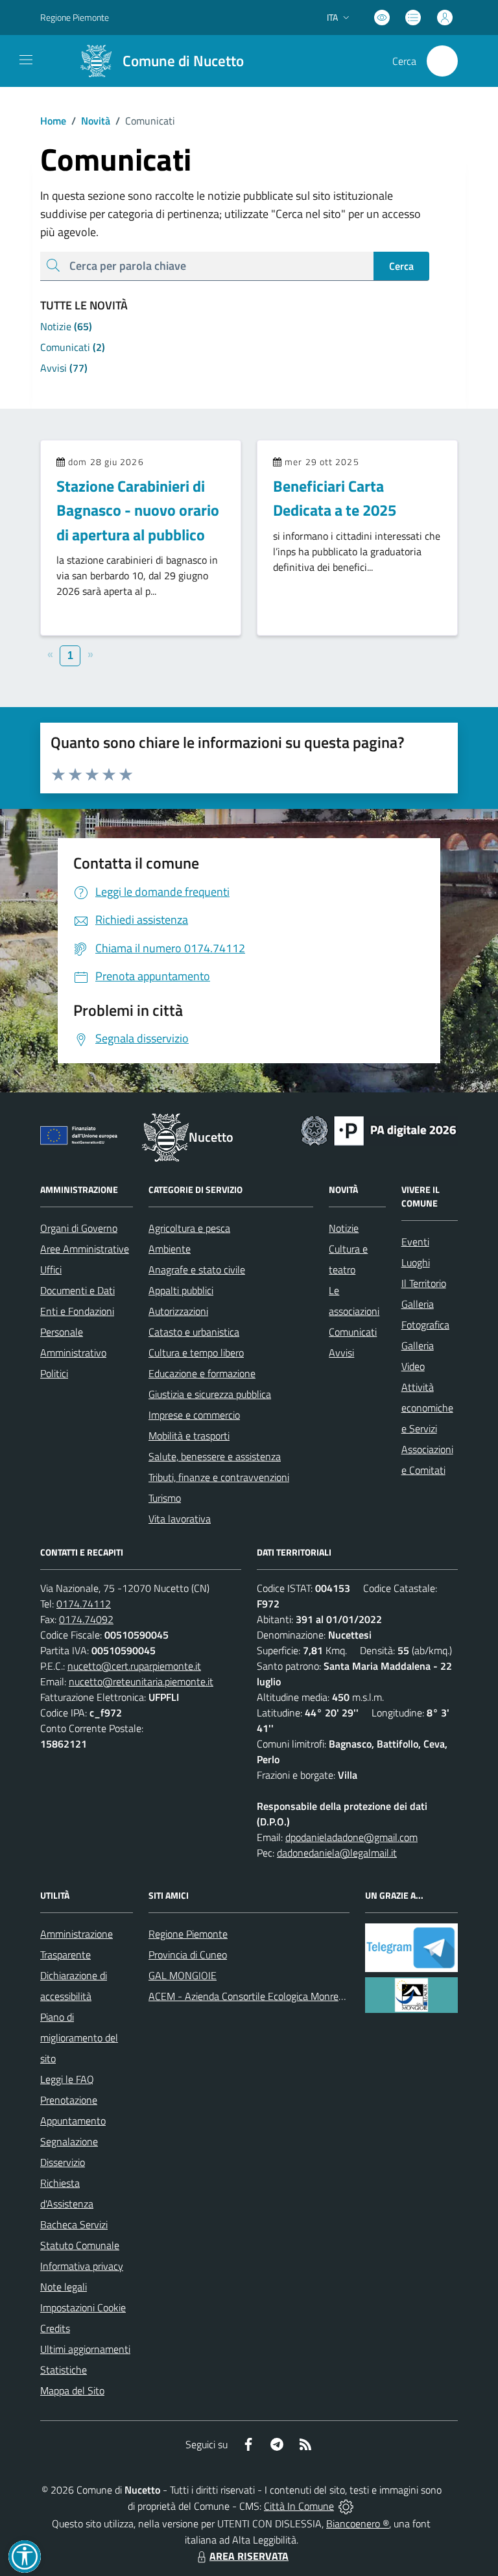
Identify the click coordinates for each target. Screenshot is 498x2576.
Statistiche (64, 2370)
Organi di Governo (79, 1228)
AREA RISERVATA (249, 2556)
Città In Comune (299, 2506)
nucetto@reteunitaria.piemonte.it (141, 1681)
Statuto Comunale (80, 2245)
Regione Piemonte (75, 17)
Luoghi (416, 1262)
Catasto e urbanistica (194, 1332)
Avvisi (341, 1353)
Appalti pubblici (181, 1290)
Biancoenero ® (358, 2523)
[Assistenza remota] (346, 2506)
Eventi (415, 1242)
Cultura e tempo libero (196, 1353)
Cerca (401, 266)
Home (53, 121)
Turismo (165, 1498)
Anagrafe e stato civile (197, 1270)
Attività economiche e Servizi (427, 1408)
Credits (55, 2328)
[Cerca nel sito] (442, 61)
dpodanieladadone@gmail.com (351, 1837)
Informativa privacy (82, 2266)
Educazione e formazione (202, 1373)
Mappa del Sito (72, 2390)
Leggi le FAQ (67, 2079)
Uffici (51, 1270)
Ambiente (170, 1249)
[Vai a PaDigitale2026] (379, 1129)
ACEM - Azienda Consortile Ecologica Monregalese (257, 1996)
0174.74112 (84, 1604)
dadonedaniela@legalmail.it (337, 1853)
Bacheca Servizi (74, 2224)
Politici (54, 1373)
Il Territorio (424, 1283)
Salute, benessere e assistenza (215, 1456)
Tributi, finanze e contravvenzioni (219, 1477)
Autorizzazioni (178, 1311)
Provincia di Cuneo (188, 1955)
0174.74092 (86, 1619)
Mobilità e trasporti (189, 1436)
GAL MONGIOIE (183, 1975)
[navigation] (26, 60)
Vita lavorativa (180, 1519)
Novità (91, 121)
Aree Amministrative (85, 1249)
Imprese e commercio (194, 1415)
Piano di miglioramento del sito (79, 2038)
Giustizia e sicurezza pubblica (210, 1394)
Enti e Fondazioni (77, 1311)
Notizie (344, 1228)
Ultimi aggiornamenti (85, 2349)
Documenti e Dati (77, 1290)
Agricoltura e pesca (189, 1228)
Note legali (64, 2287)
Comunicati (353, 1332)
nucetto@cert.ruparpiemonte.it (134, 1666)
